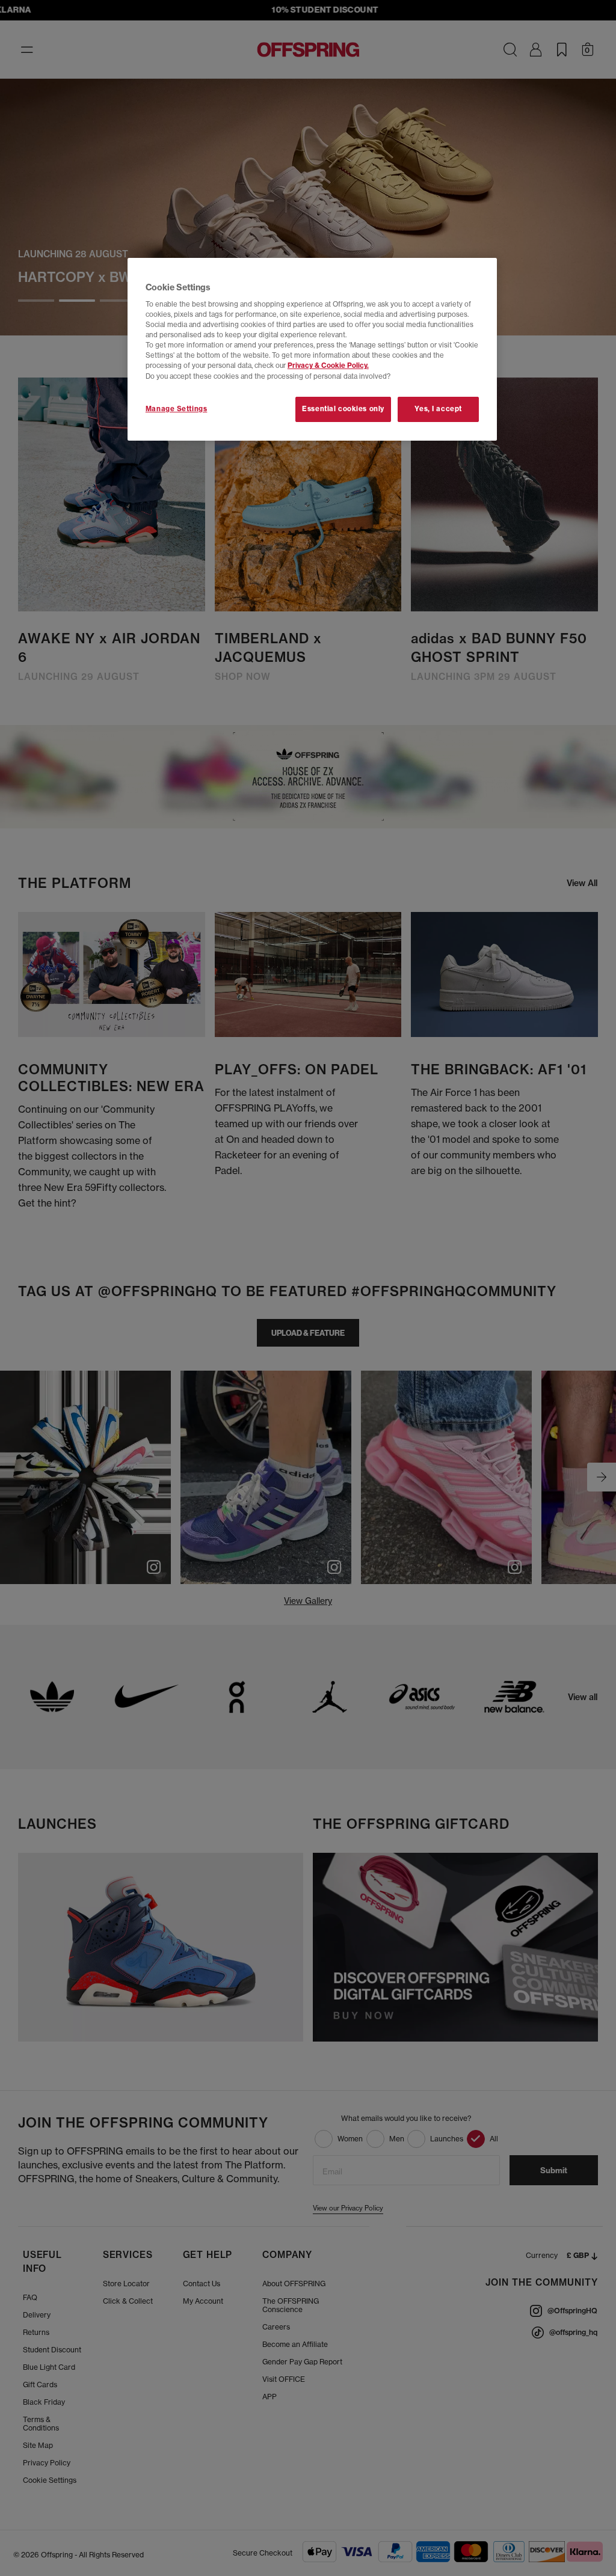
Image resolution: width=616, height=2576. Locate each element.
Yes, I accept (438, 409)
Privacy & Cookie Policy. (328, 366)
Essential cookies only (343, 409)
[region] (312, 349)
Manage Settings (177, 409)
